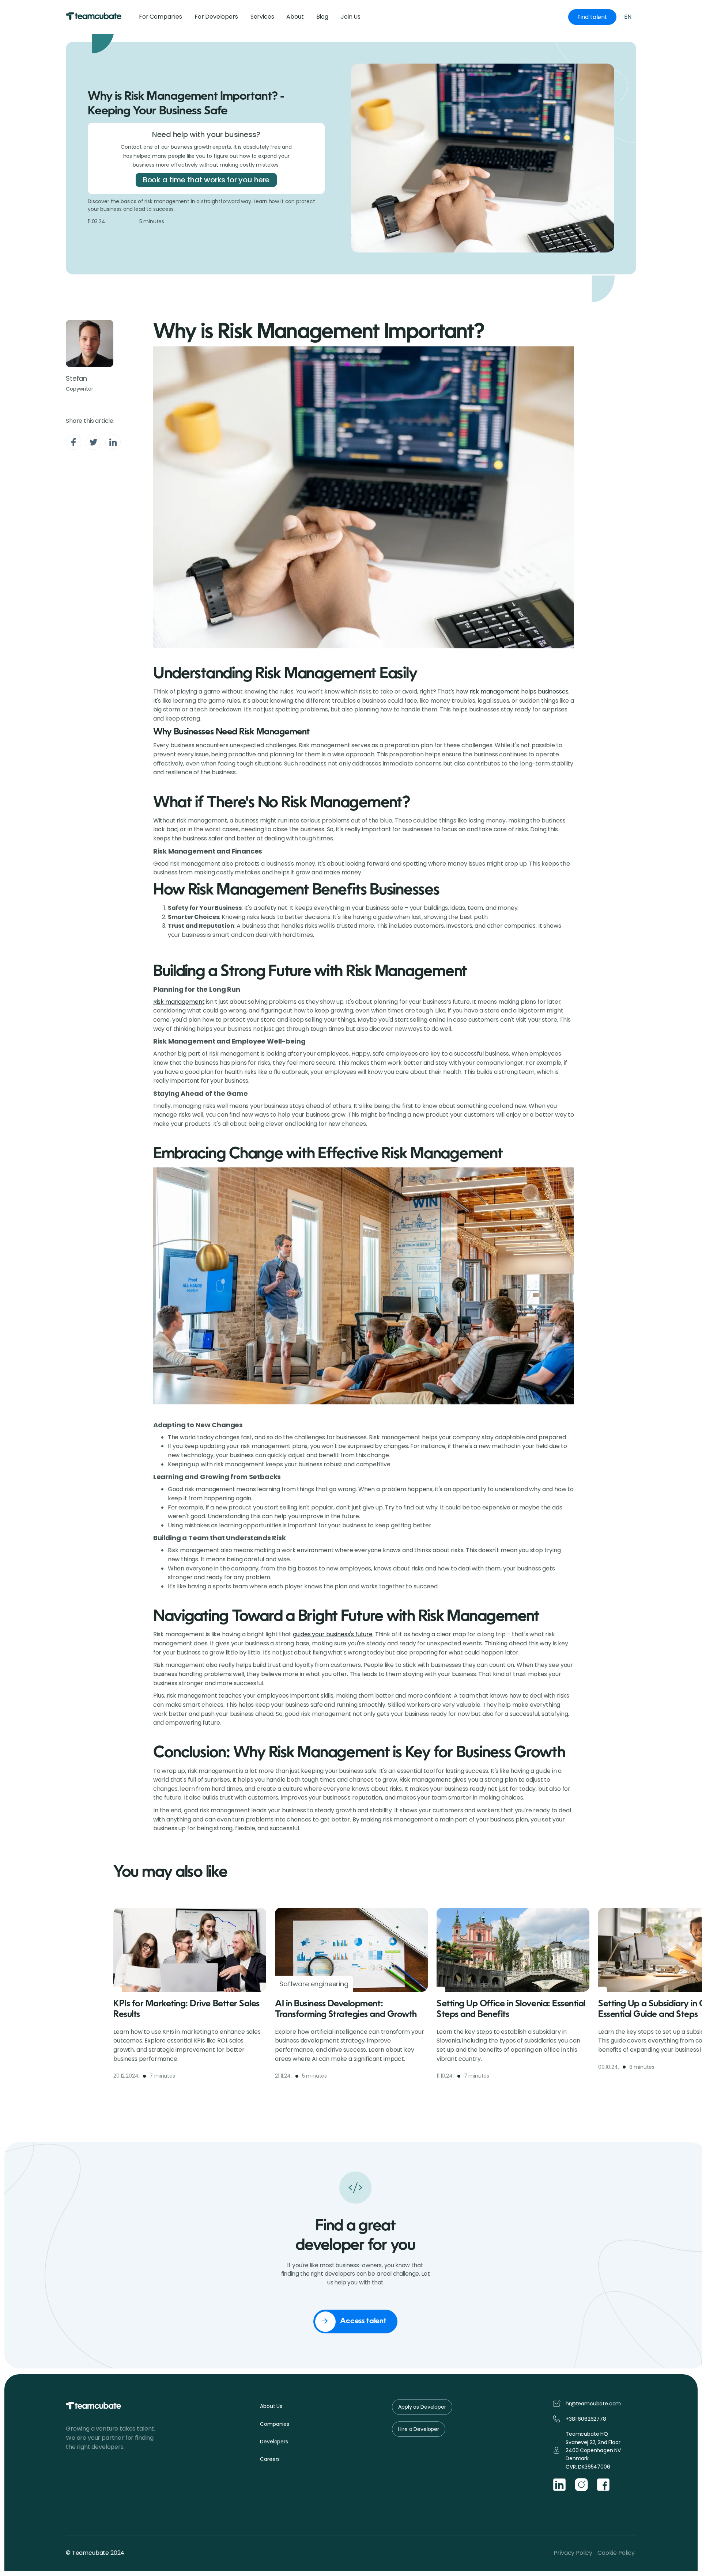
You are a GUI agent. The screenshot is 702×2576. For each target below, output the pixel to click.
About (295, 17)
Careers (270, 2459)
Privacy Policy (573, 2553)
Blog (322, 17)
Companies (275, 2424)
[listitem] (190, 2004)
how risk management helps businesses (512, 692)
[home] (94, 17)
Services (262, 17)
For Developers (216, 17)
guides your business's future (333, 1634)
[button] (351, 17)
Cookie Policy (616, 2553)
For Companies (161, 17)
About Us (271, 2406)
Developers (274, 2442)
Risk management (179, 1002)
